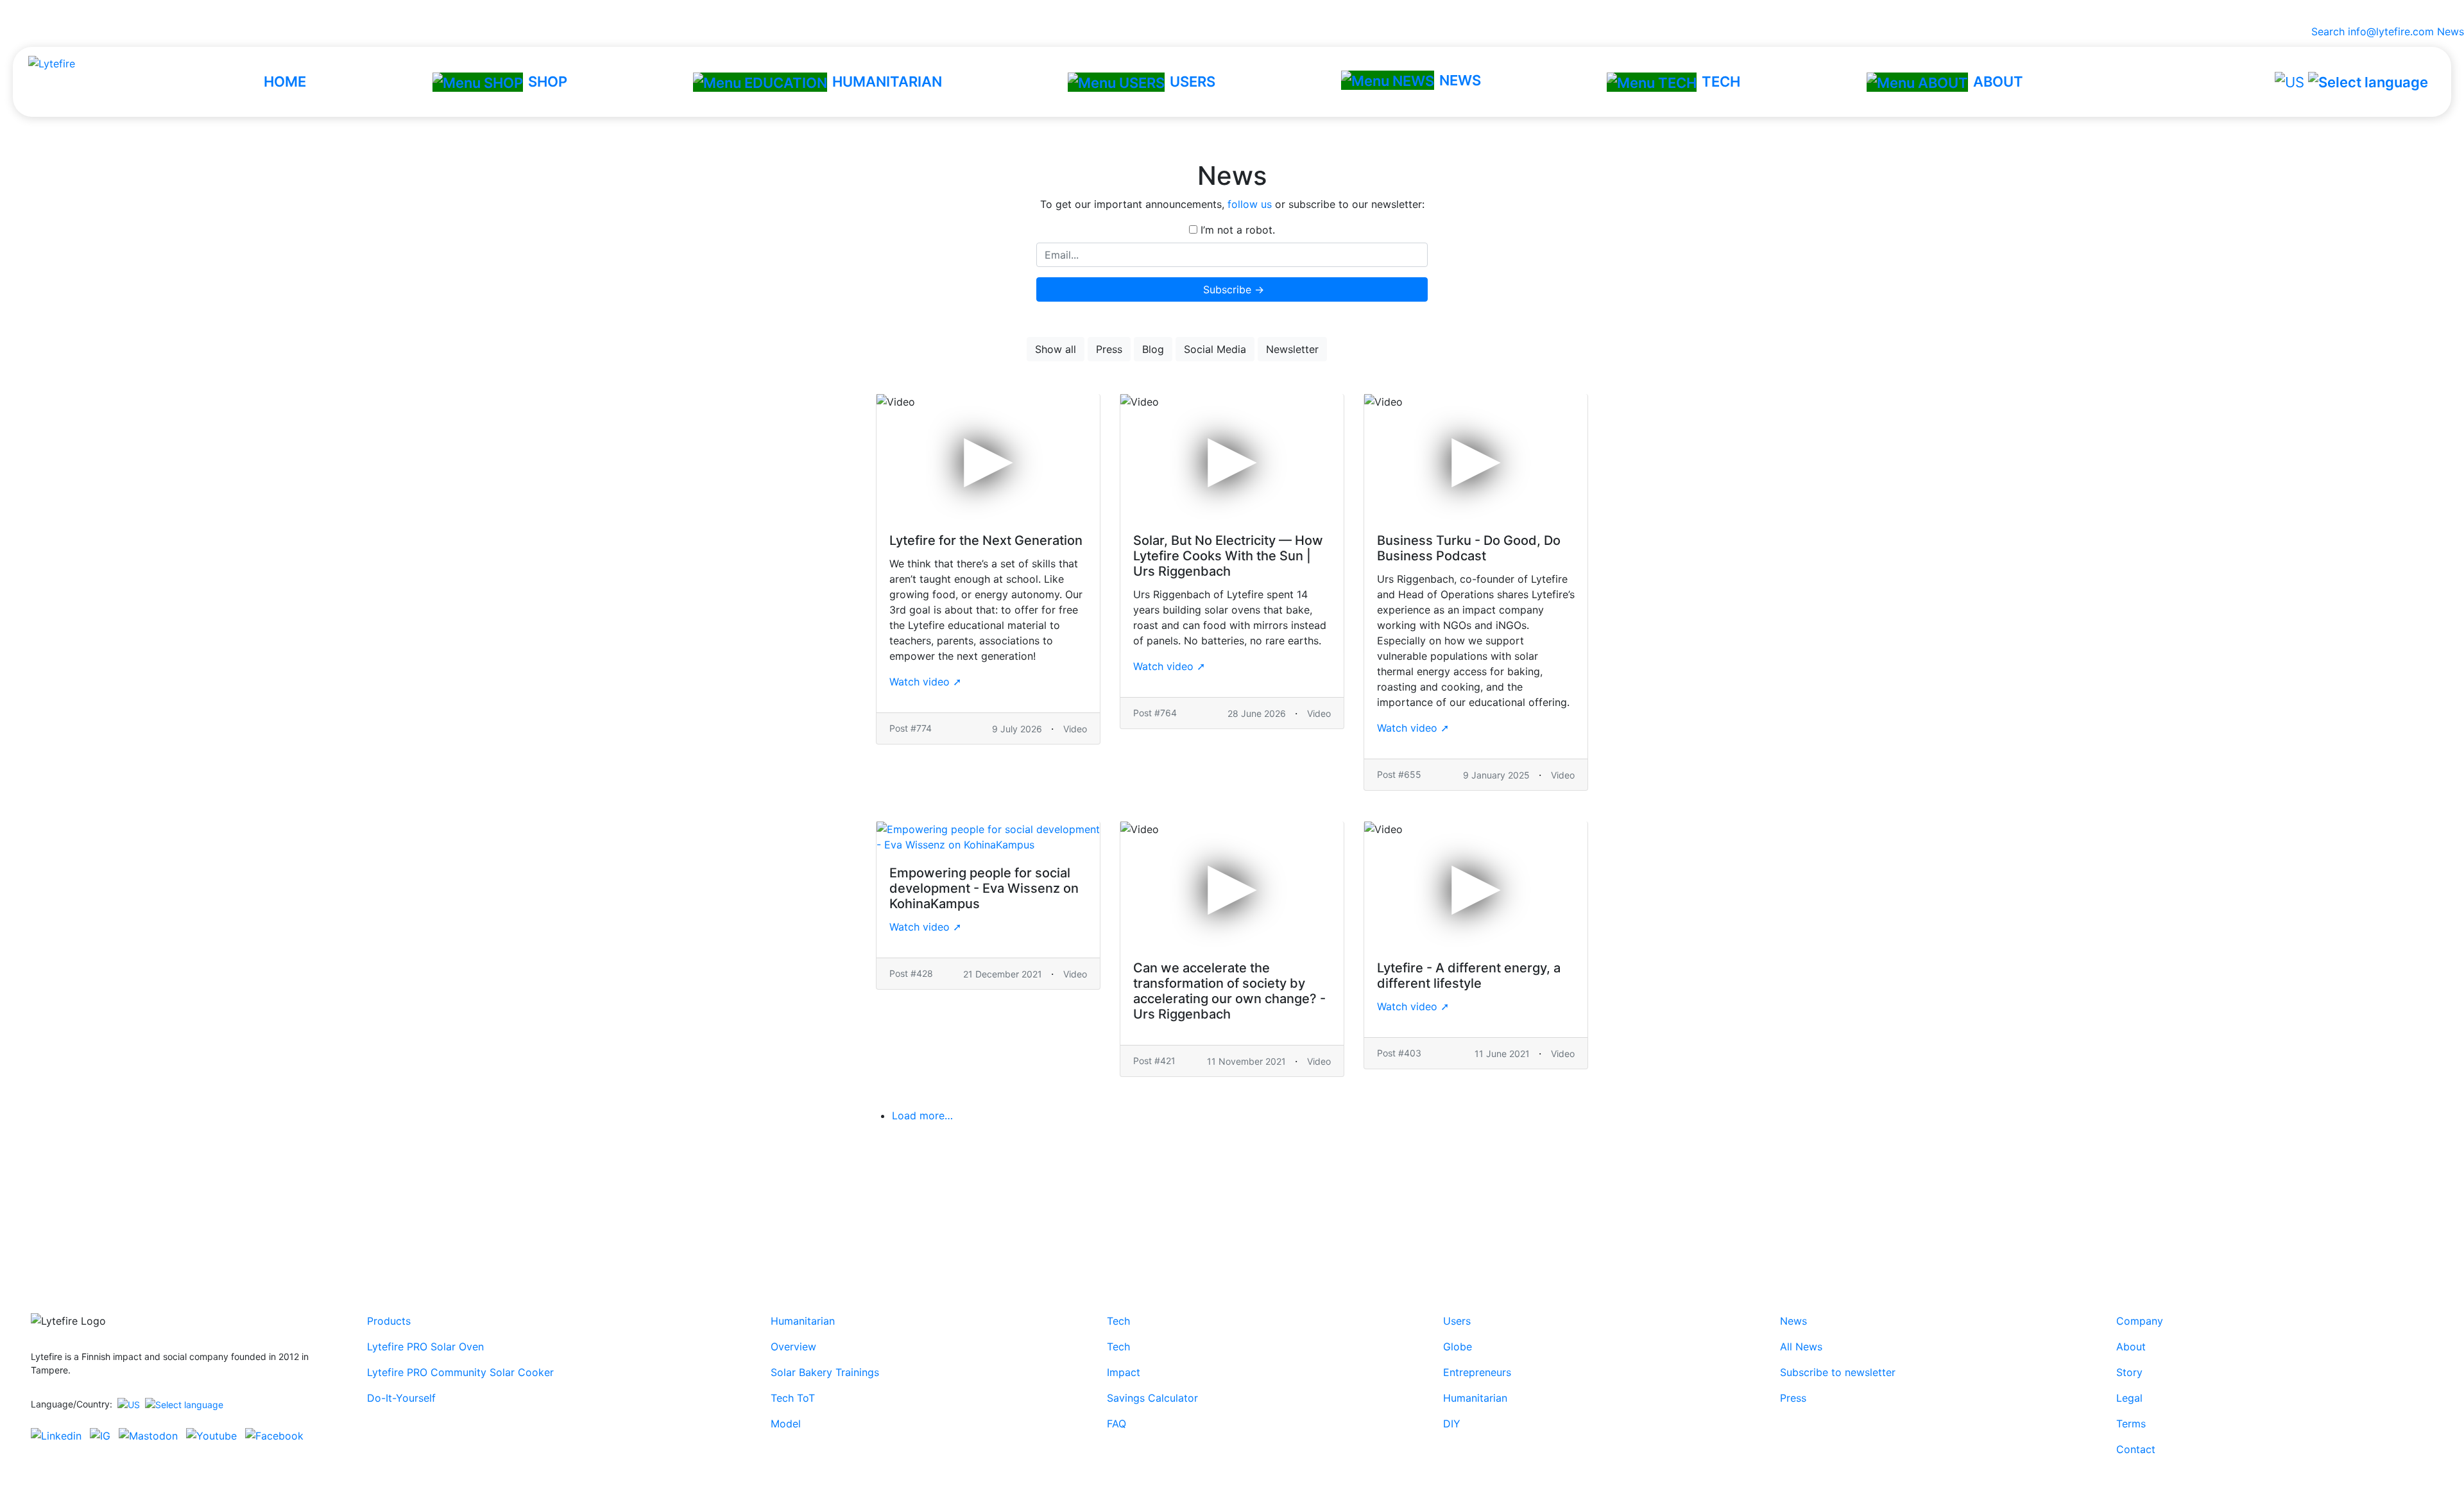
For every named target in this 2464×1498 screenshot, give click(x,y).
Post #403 (1399, 1053)
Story (2129, 1372)
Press (1109, 349)
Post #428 (911, 973)
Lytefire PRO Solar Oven (425, 1347)
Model (786, 1424)
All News (1801, 1347)
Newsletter (1292, 349)
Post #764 (1155, 713)
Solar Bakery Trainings (825, 1372)
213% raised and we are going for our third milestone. (1232, 12)
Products (389, 1321)
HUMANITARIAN (887, 82)
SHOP (548, 82)
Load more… (922, 1115)
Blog (1153, 349)
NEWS (1460, 80)
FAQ (1116, 1424)
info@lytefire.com (2391, 31)
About (2131, 1347)
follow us (1250, 204)
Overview (793, 1347)
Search (2325, 31)
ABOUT (1998, 82)
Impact (1124, 1372)
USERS (1193, 82)
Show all (1056, 349)
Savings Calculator (1152, 1398)
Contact (2136, 1449)
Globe (1458, 1347)
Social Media (1215, 349)
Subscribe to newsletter (1838, 1372)
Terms (2131, 1424)
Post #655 (1399, 774)
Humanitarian (803, 1321)
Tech (1118, 1321)
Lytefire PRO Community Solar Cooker (460, 1372)
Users (1457, 1321)
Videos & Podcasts (1384, 349)
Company (2140, 1321)
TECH (1721, 82)
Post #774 (911, 728)
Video (1075, 729)
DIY (1452, 1424)
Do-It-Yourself (401, 1398)
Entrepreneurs (1477, 1372)
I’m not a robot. (1236, 230)
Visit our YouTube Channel (1232, 1205)
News (2451, 31)
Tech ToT (793, 1398)
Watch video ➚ (925, 682)
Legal (2129, 1398)
